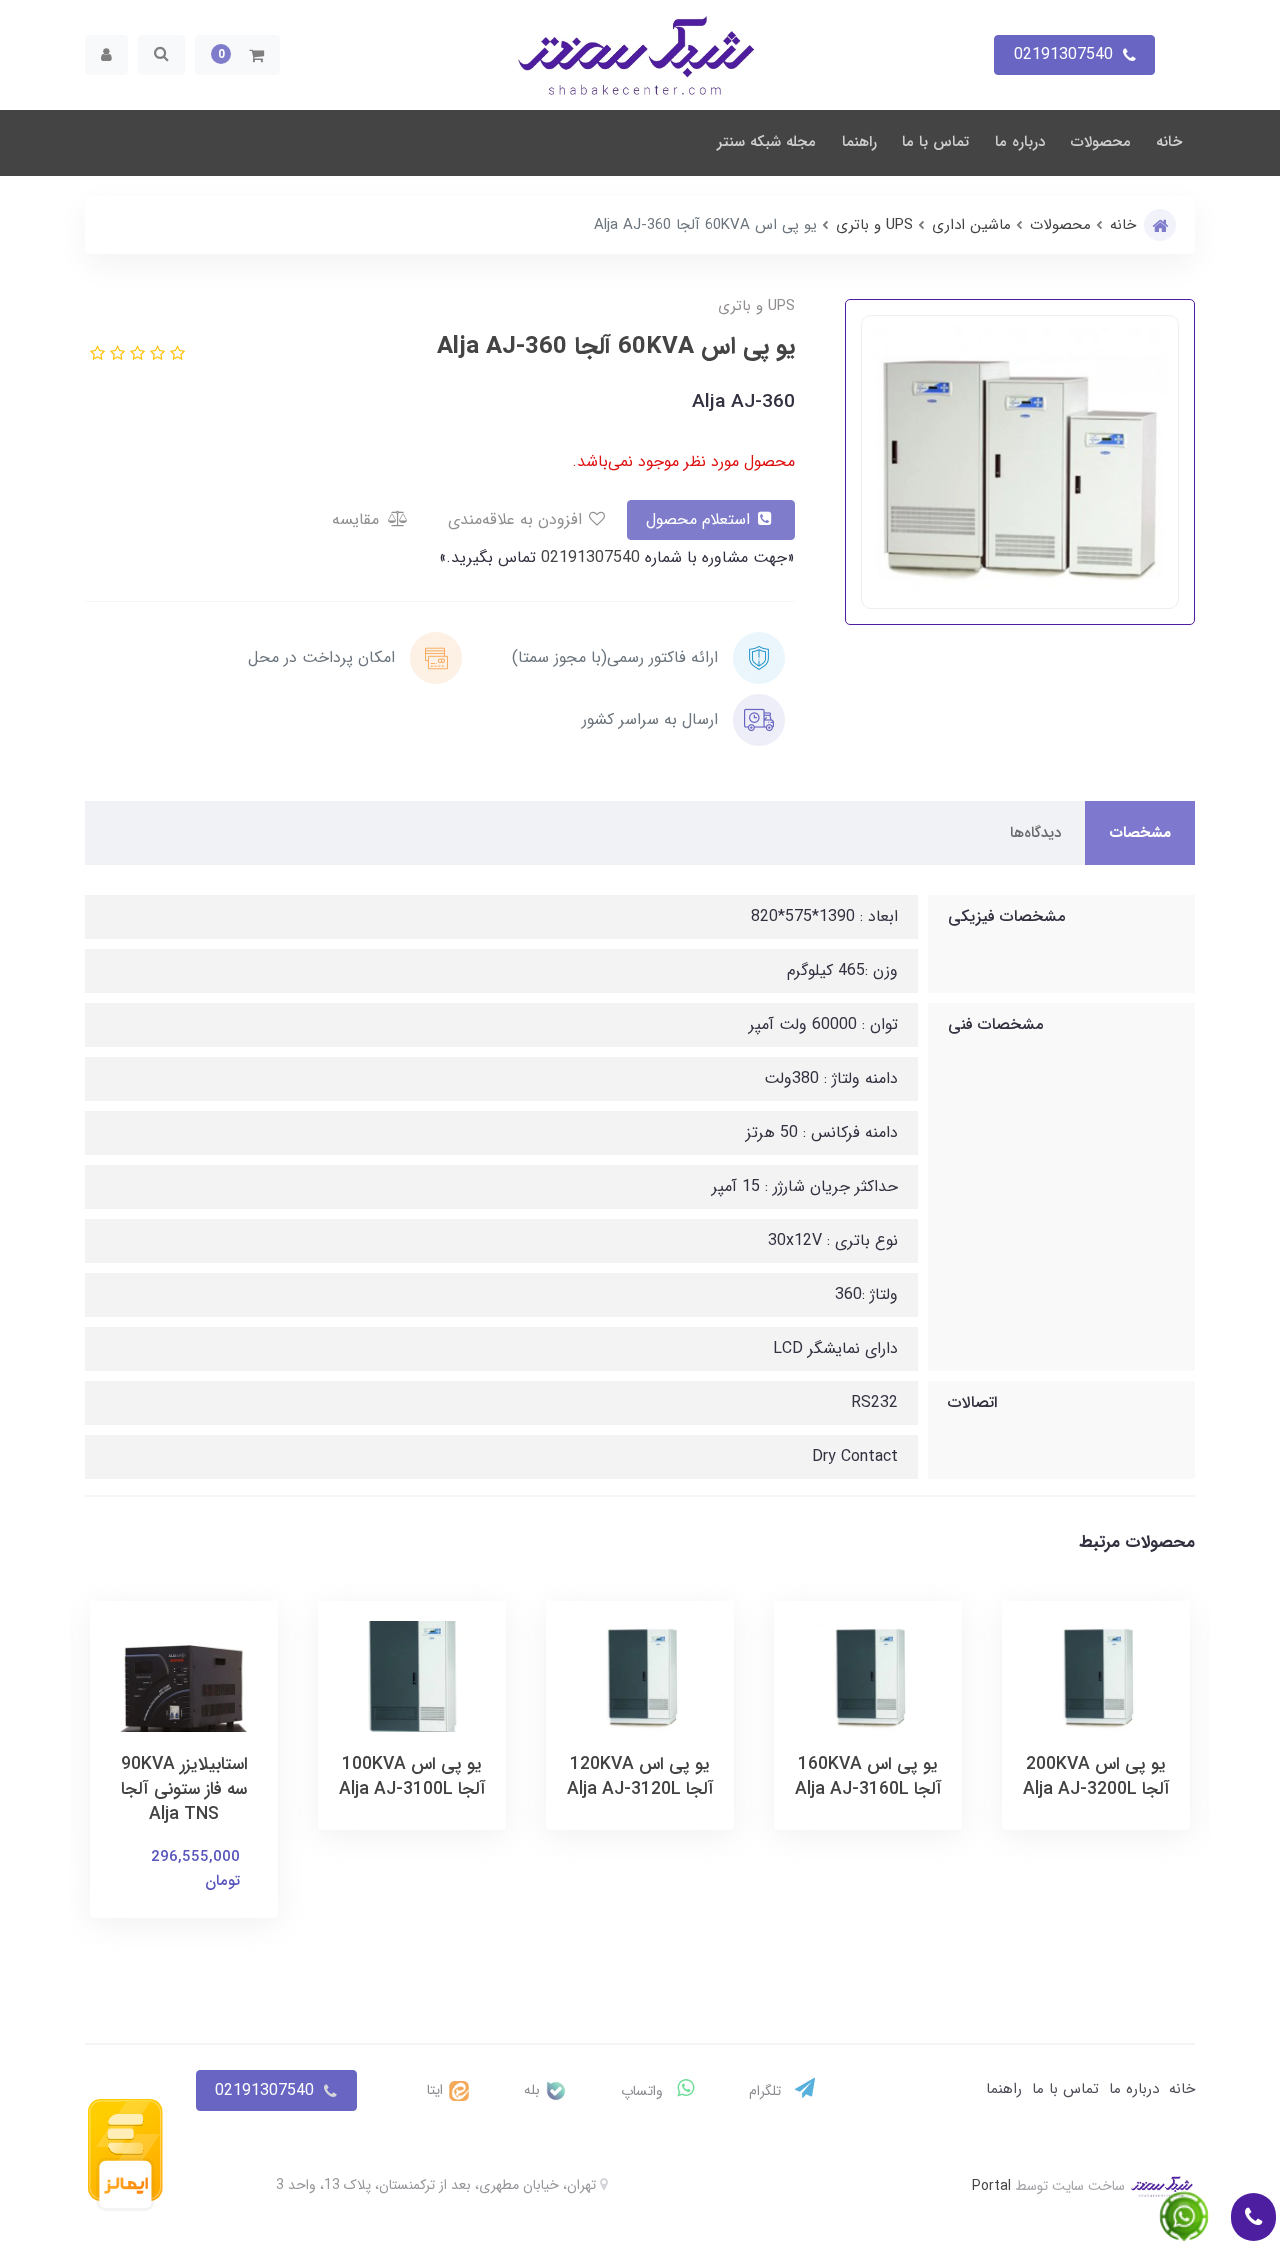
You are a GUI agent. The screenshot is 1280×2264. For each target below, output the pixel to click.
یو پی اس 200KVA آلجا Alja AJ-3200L (1096, 1777)
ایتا (437, 2090)
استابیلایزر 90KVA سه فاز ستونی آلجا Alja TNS (184, 1789)
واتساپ (644, 2091)
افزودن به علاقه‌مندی (517, 519)
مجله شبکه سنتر (766, 142)
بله (534, 2090)
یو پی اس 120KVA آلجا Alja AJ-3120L (640, 1777)
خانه (1169, 142)
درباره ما (1020, 142)
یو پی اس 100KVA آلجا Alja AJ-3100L (412, 1777)
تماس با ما (935, 142)
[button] (237, 55)
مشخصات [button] (1140, 833)
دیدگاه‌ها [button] (1035, 833)
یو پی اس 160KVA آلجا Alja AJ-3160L (868, 1777)
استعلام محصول (700, 519)
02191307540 (588, 557)
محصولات (1101, 142)
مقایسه (358, 519)
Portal (991, 2186)
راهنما (859, 142)
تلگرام (767, 2091)
